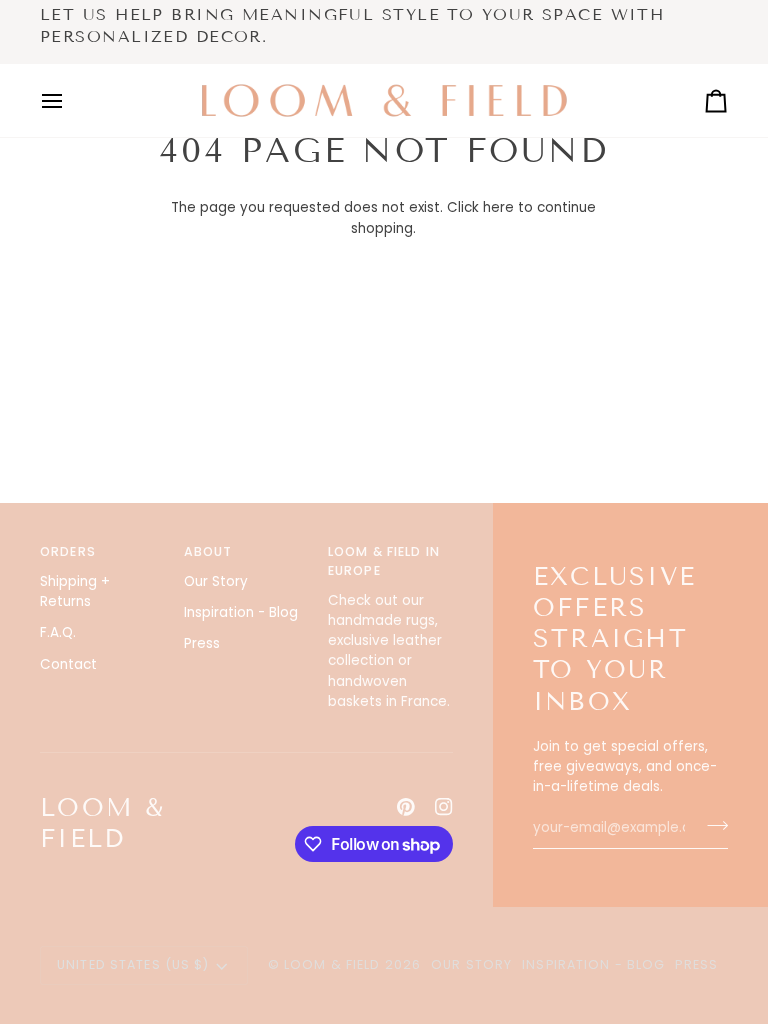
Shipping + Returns (75, 591)
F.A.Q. (58, 632)
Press (202, 643)
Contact (68, 664)
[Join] (711, 825)
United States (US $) (133, 964)
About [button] (208, 551)
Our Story (216, 581)
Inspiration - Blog (241, 612)
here (498, 207)
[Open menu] (70, 100)
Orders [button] (68, 551)
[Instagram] (444, 807)
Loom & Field (332, 964)
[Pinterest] (406, 807)
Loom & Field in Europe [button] (384, 561)
